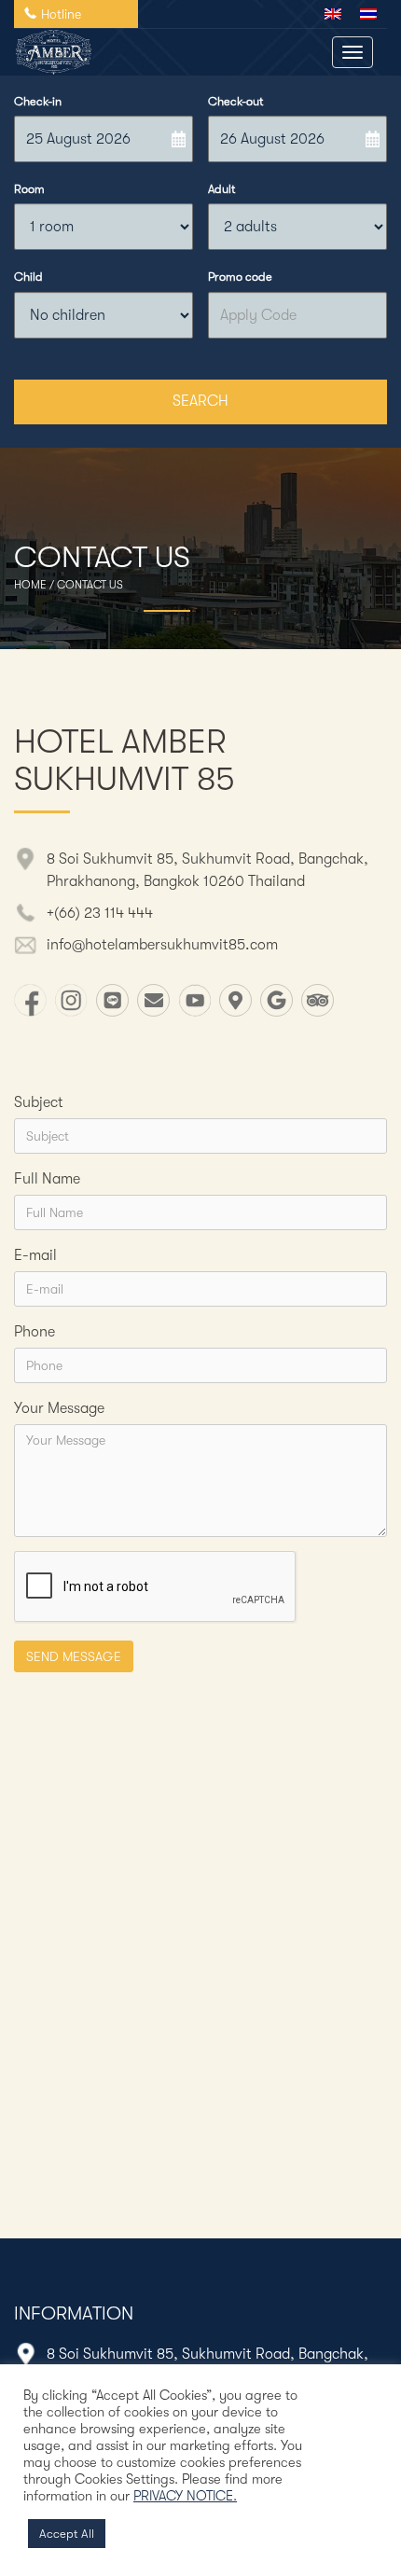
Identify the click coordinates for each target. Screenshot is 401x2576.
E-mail (35, 1255)
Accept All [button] (67, 2534)
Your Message (59, 1408)
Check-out (235, 101)
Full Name (47, 1179)
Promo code (240, 277)
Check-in (38, 101)
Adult (221, 189)
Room (29, 189)
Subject (39, 1102)
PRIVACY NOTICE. (185, 2496)
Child (28, 277)
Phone (35, 1332)
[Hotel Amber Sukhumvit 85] (53, 52)
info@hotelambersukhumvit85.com (162, 945)
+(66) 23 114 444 (100, 913)
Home (30, 585)
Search (200, 401)
